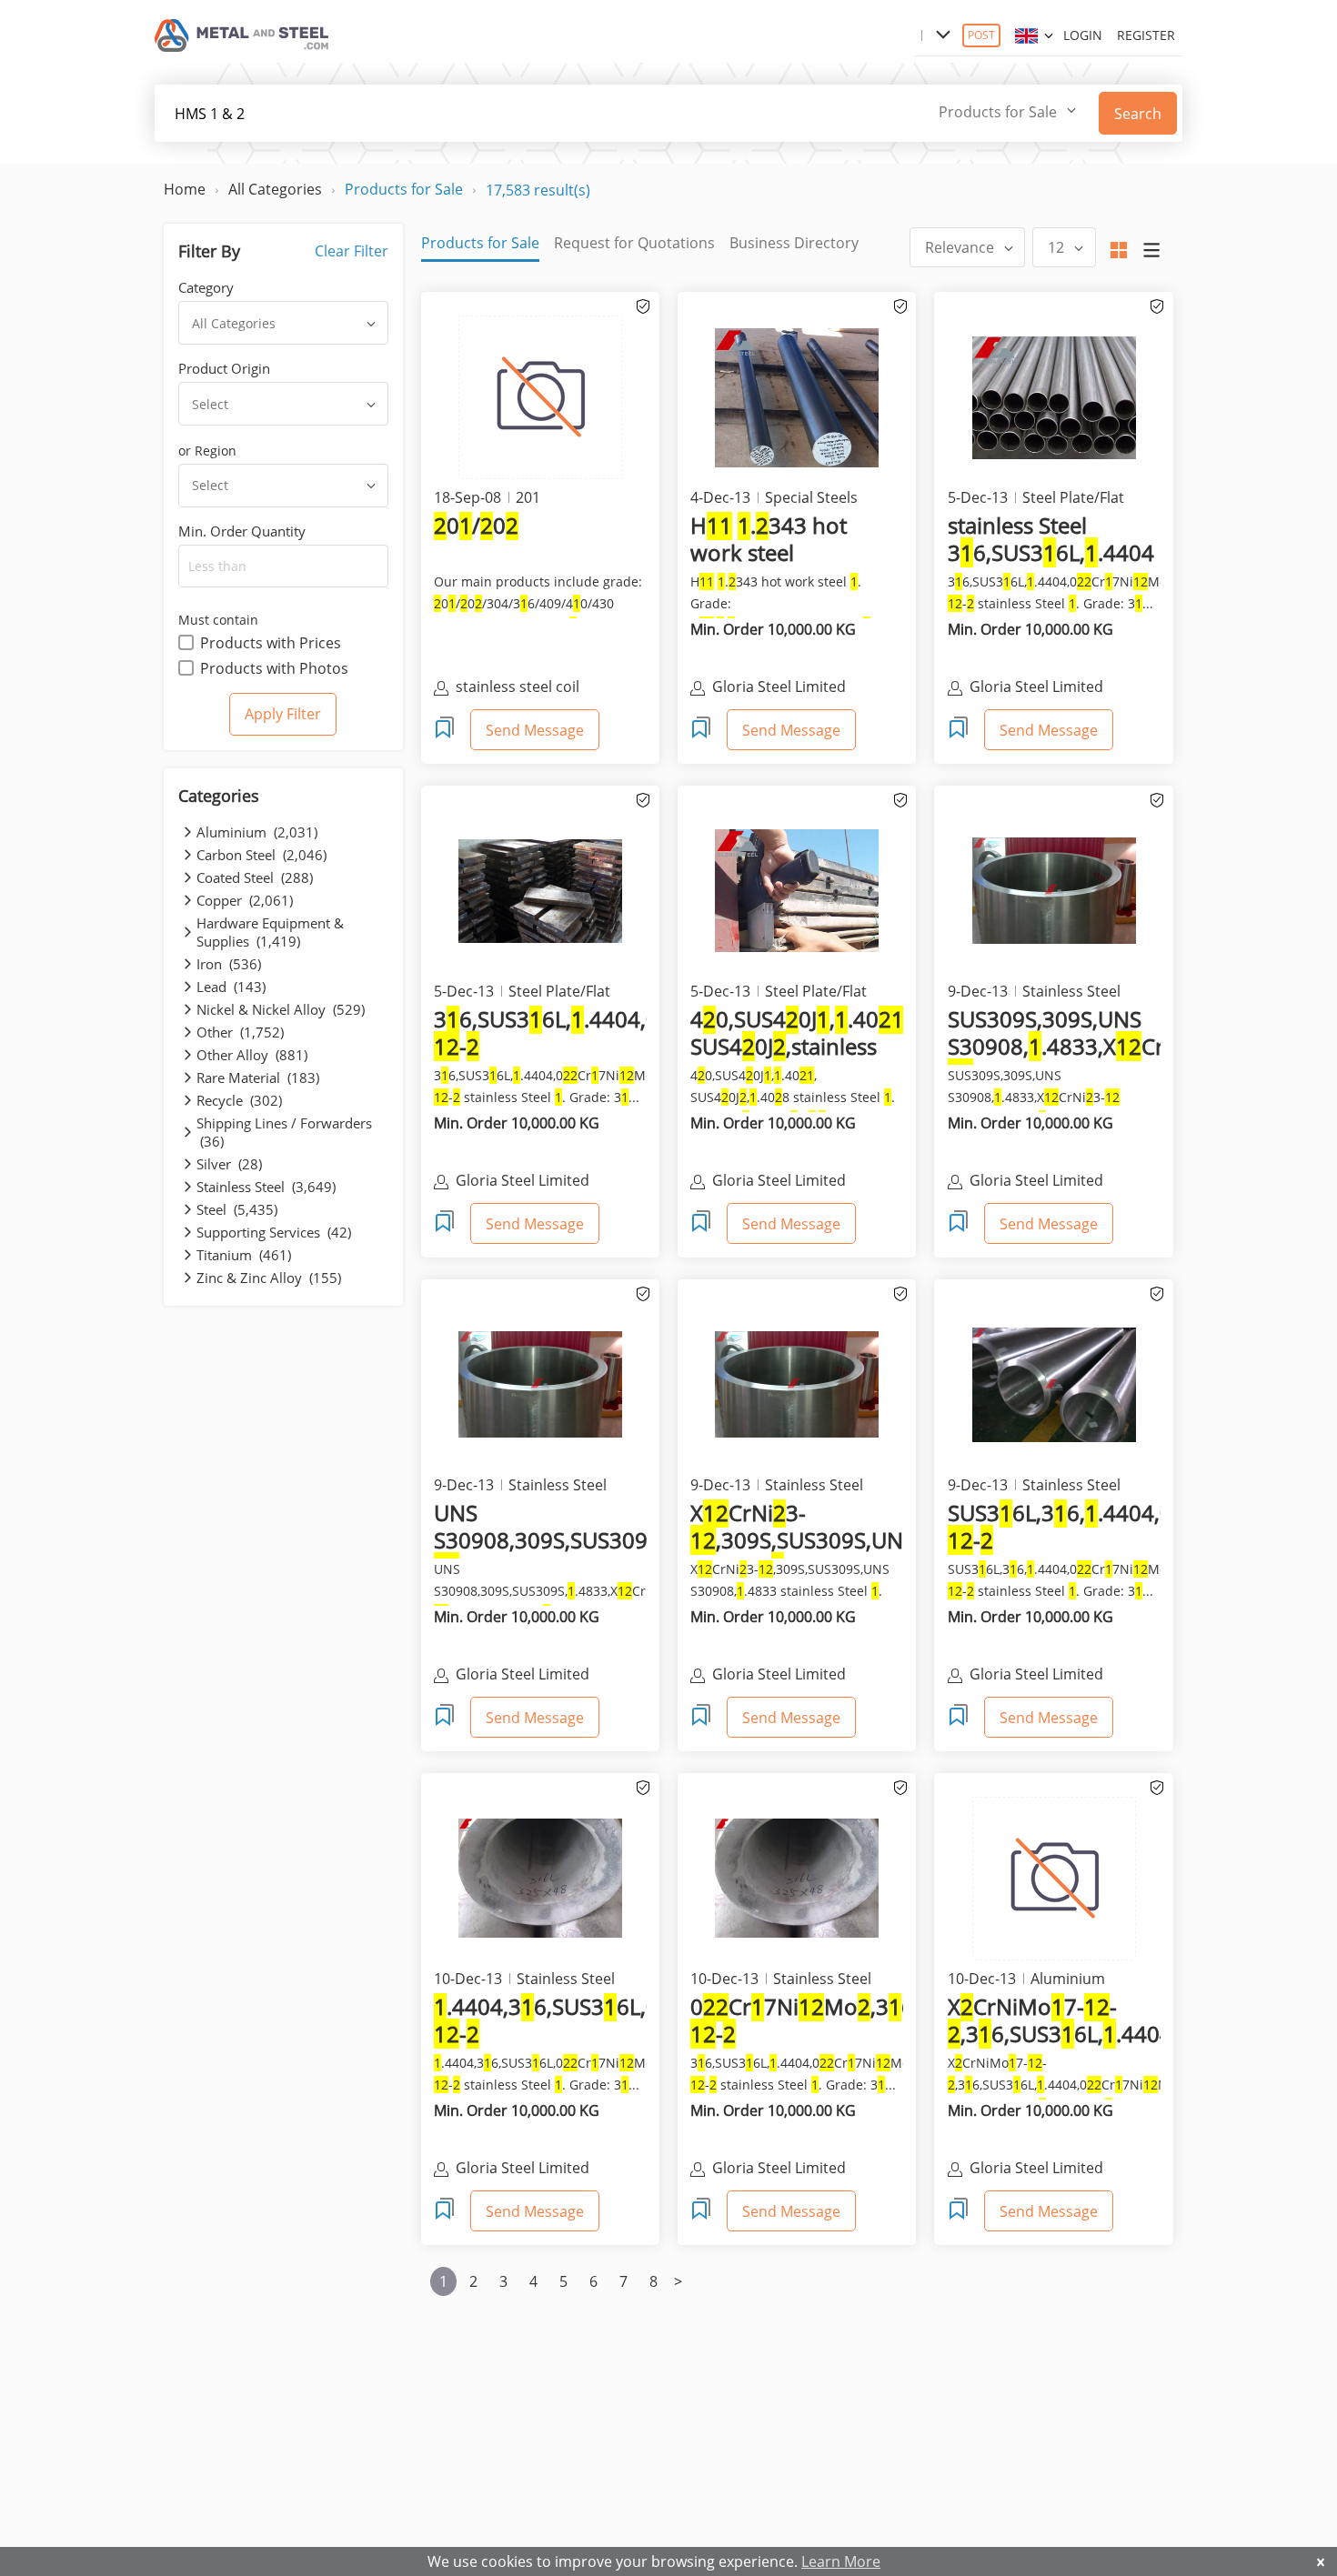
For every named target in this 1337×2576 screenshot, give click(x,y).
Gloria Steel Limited (779, 687)
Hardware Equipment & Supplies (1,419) (270, 932)
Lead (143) (231, 987)
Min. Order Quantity (242, 531)
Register (1146, 35)
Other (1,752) (240, 1032)
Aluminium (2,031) (257, 832)
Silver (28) (229, 1164)
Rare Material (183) (258, 1078)
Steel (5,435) (237, 1209)
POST (981, 35)
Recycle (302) (239, 1100)
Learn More (841, 2561)
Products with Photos (274, 668)
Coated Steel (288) (255, 877)
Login (1083, 35)
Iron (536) (229, 964)
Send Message (535, 730)
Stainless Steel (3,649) (266, 1187)
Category (206, 287)
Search (1138, 114)
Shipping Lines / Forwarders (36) (284, 1132)
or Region (207, 451)
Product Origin (224, 368)
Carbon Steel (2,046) (261, 855)
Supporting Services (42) (274, 1232)
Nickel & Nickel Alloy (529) (281, 1009)
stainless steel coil (518, 687)
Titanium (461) (244, 1255)
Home (185, 189)
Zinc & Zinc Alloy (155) (269, 1278)
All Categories (275, 189)
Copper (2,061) (245, 900)
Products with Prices (271, 643)
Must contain (218, 620)
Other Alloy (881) (252, 1055)
